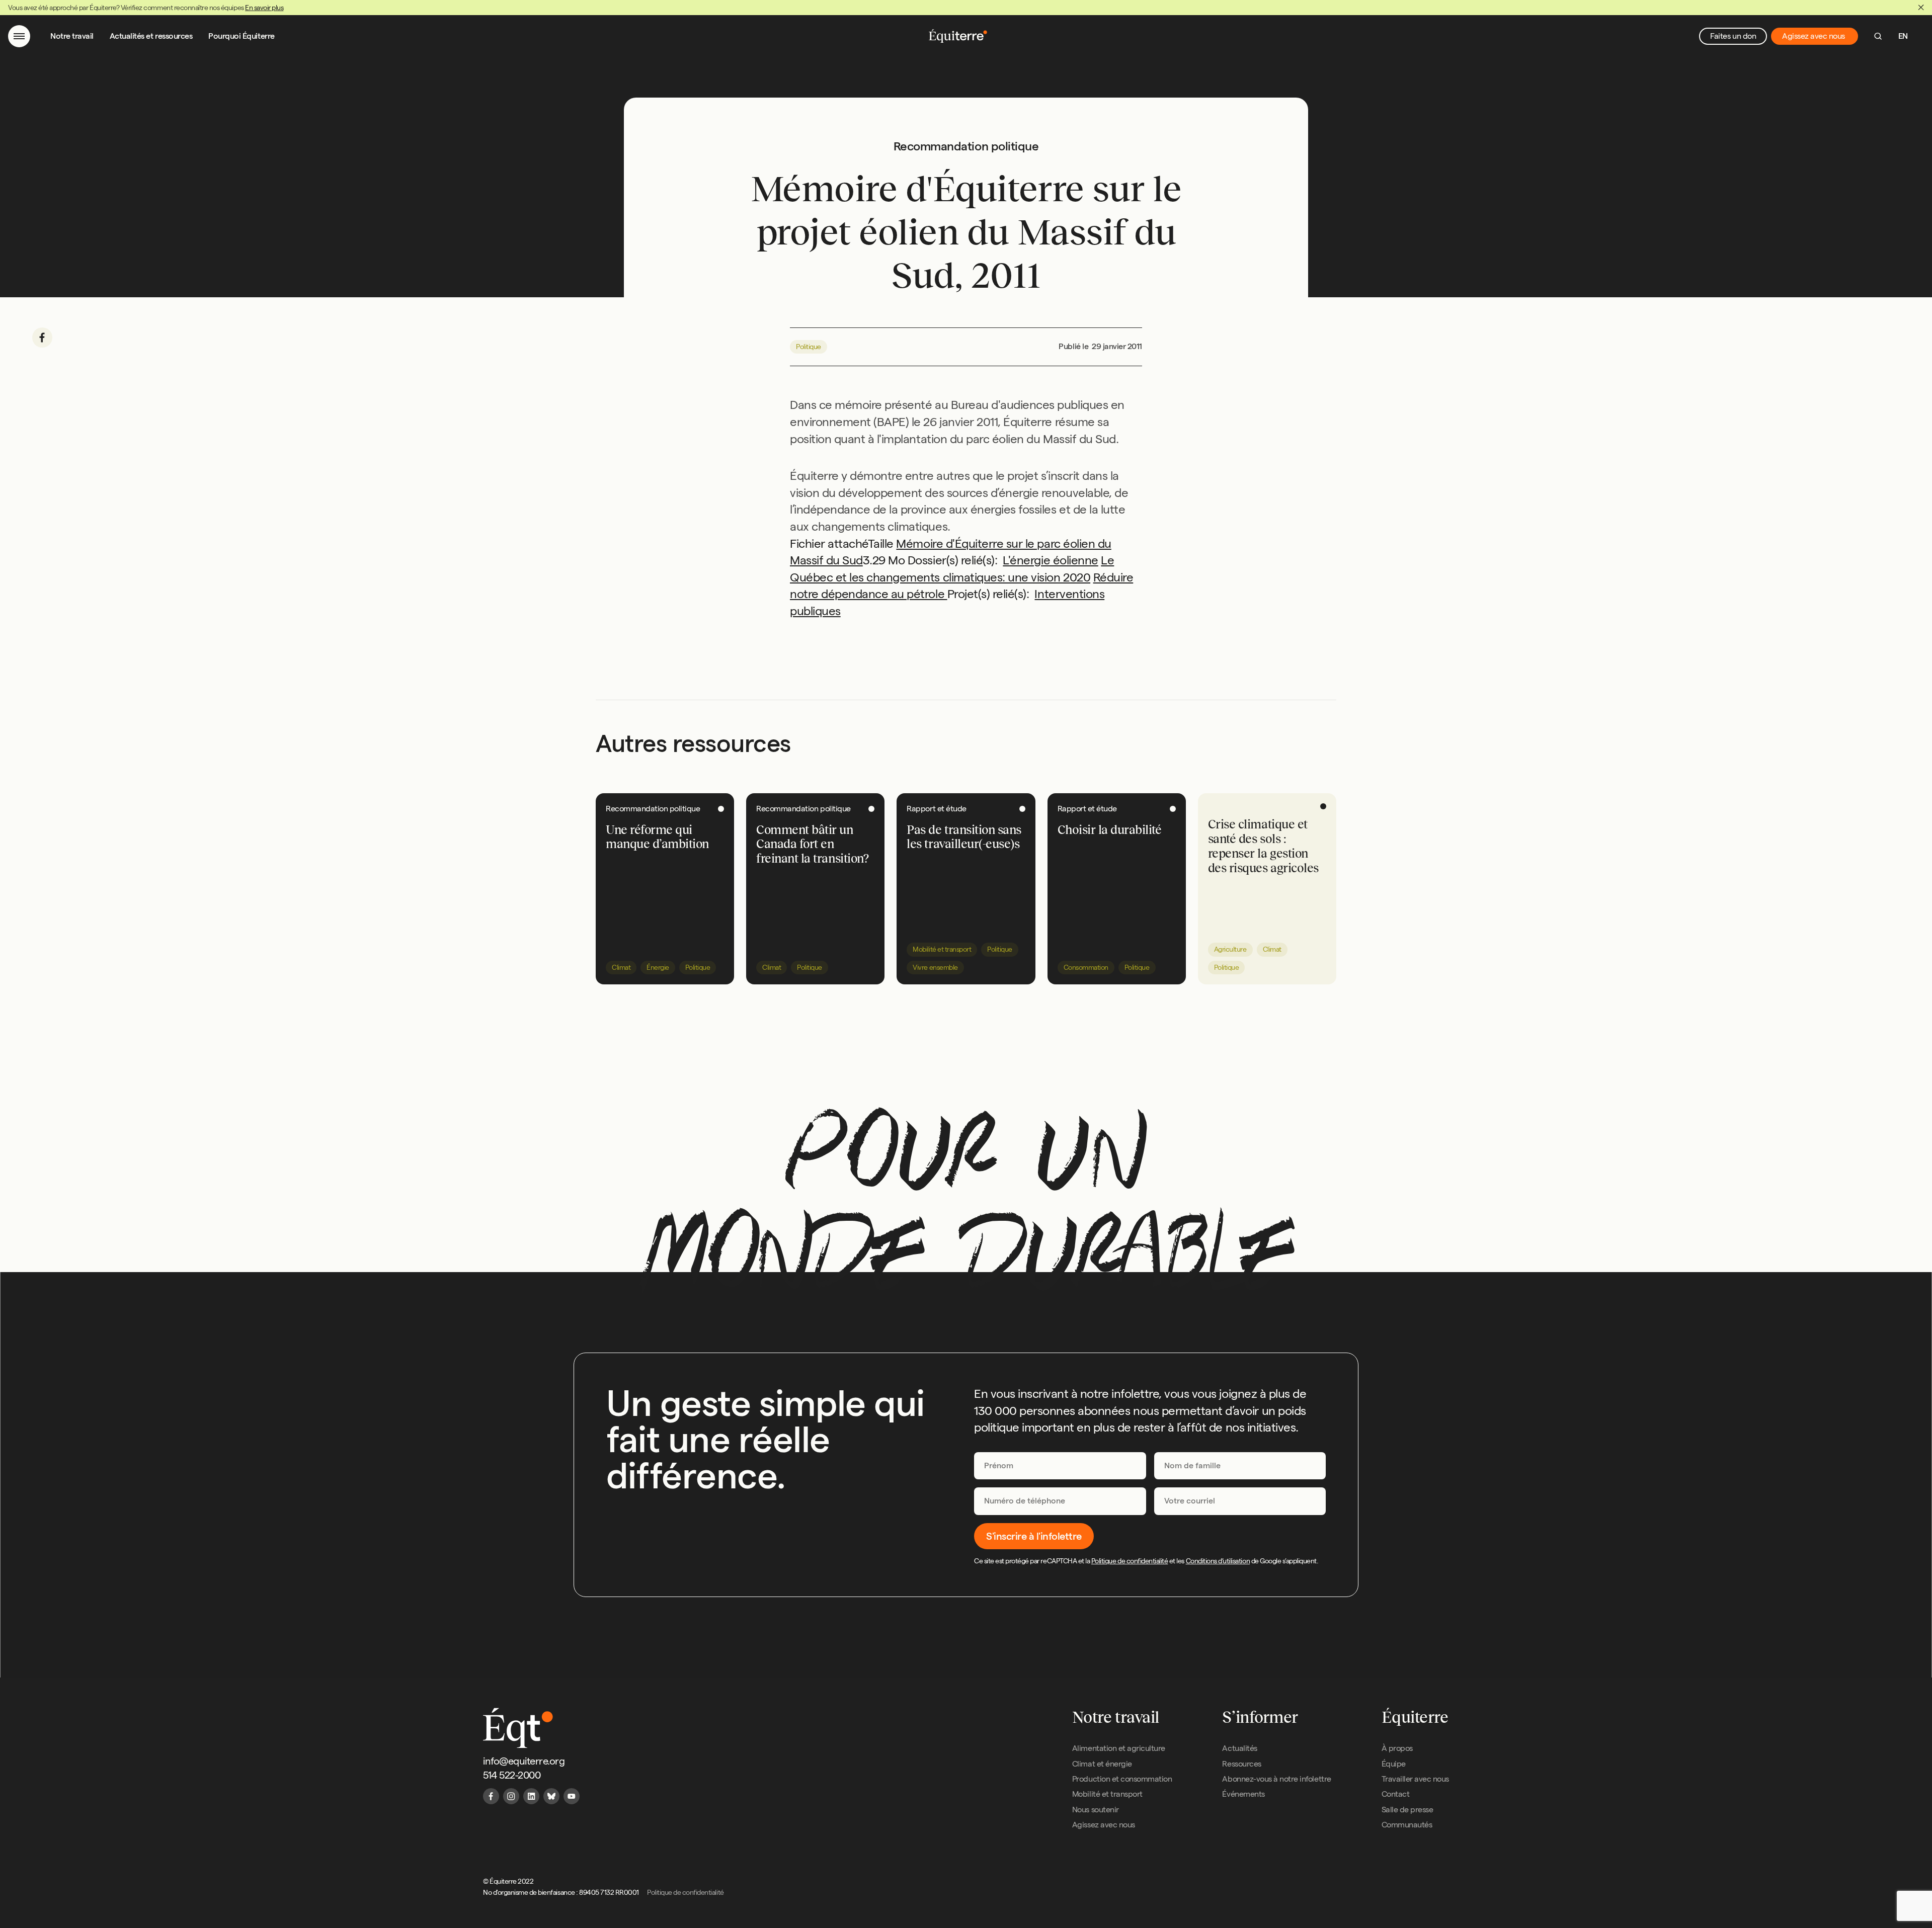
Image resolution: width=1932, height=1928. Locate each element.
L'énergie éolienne (1050, 560)
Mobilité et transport (942, 949)
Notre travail (72, 36)
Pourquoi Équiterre (241, 36)
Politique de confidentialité (1130, 1561)
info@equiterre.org (524, 1761)
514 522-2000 (512, 1775)
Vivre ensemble (935, 967)
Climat (621, 967)
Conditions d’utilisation (1218, 1561)
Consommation (1086, 967)
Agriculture (1230, 949)
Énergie (658, 967)
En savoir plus (264, 8)
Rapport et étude (936, 809)
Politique (809, 347)
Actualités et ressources (151, 36)
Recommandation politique (653, 809)
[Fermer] (1921, 8)
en (1903, 36)
